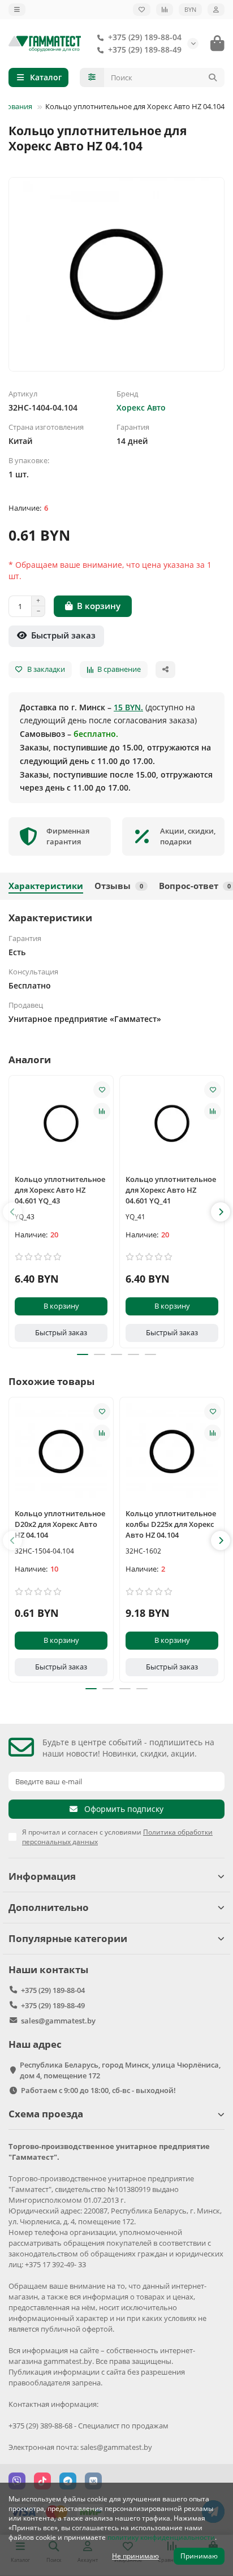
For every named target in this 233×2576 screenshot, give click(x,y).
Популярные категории (68, 1938)
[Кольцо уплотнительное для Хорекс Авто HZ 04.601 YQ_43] (61, 1123)
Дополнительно (49, 1907)
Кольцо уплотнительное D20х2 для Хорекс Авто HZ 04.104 (60, 1524)
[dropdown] (17, 10)
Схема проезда (46, 2114)
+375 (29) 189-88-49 (145, 49)
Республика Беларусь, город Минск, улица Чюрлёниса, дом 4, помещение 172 (120, 2070)
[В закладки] (102, 1090)
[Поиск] (213, 77)
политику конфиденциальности (161, 2537)
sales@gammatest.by (58, 2021)
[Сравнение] (165, 10)
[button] (12, 1212)
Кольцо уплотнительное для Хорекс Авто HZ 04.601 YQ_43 (60, 1190)
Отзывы (119, 886)
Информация (42, 1876)
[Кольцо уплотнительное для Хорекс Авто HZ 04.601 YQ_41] (172, 1123)
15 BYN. (128, 707)
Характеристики (46, 886)
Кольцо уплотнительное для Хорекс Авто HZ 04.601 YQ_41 (171, 1190)
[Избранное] (142, 10)
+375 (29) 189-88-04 (145, 37)
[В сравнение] (102, 1111)
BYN (190, 9)
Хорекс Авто (141, 407)
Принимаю (199, 2556)
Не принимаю (135, 2556)
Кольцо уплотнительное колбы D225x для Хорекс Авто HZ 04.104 (171, 1524)
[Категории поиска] (92, 77)
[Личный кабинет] (216, 10)
